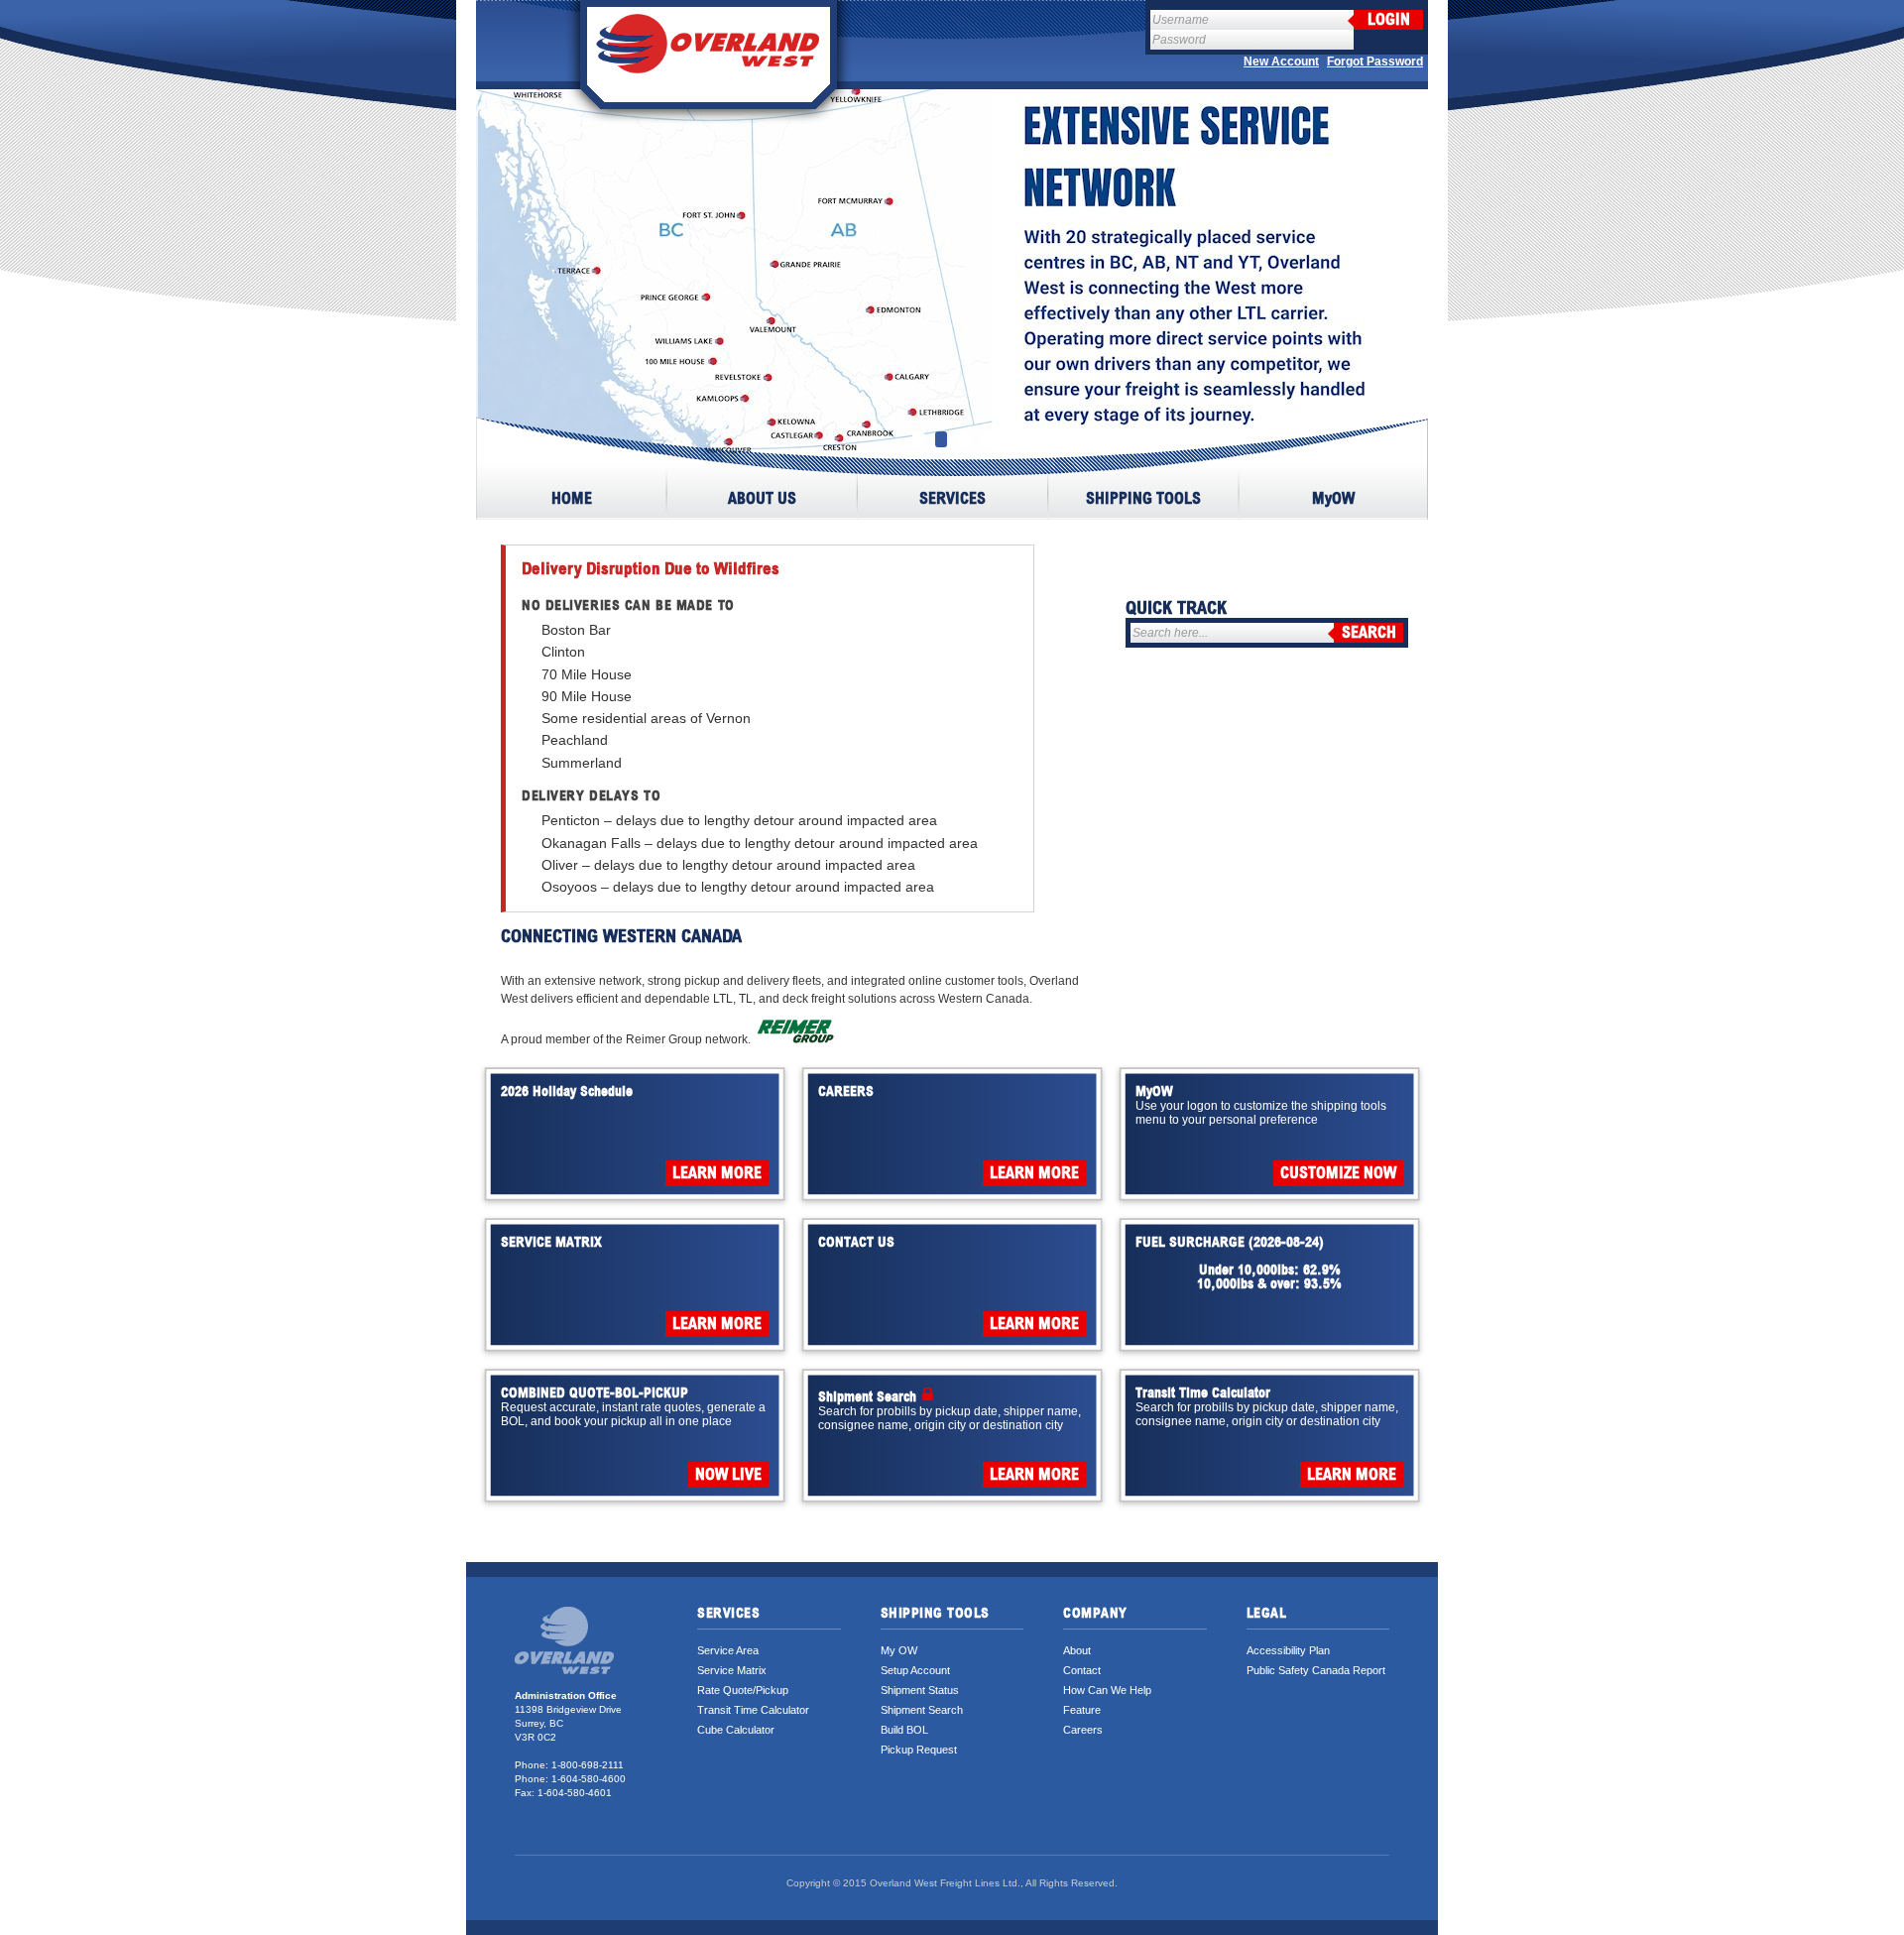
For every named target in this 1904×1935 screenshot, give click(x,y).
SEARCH (1369, 633)
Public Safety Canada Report (1316, 1670)
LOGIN (1389, 20)
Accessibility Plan (1288, 1650)
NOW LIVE (728, 1475)
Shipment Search (922, 1710)
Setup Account (915, 1670)
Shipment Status (920, 1690)
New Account (1281, 61)
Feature (1082, 1710)
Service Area (728, 1650)
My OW (899, 1650)
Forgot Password (1375, 61)
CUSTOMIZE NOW (1338, 1173)
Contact (1082, 1670)
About (1077, 1650)
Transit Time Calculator (753, 1710)
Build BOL (904, 1730)
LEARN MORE (717, 1173)
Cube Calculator (736, 1730)
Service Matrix (732, 1670)
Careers (1083, 1730)
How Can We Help (1107, 1690)
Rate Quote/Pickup (743, 1690)
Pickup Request (919, 1750)
